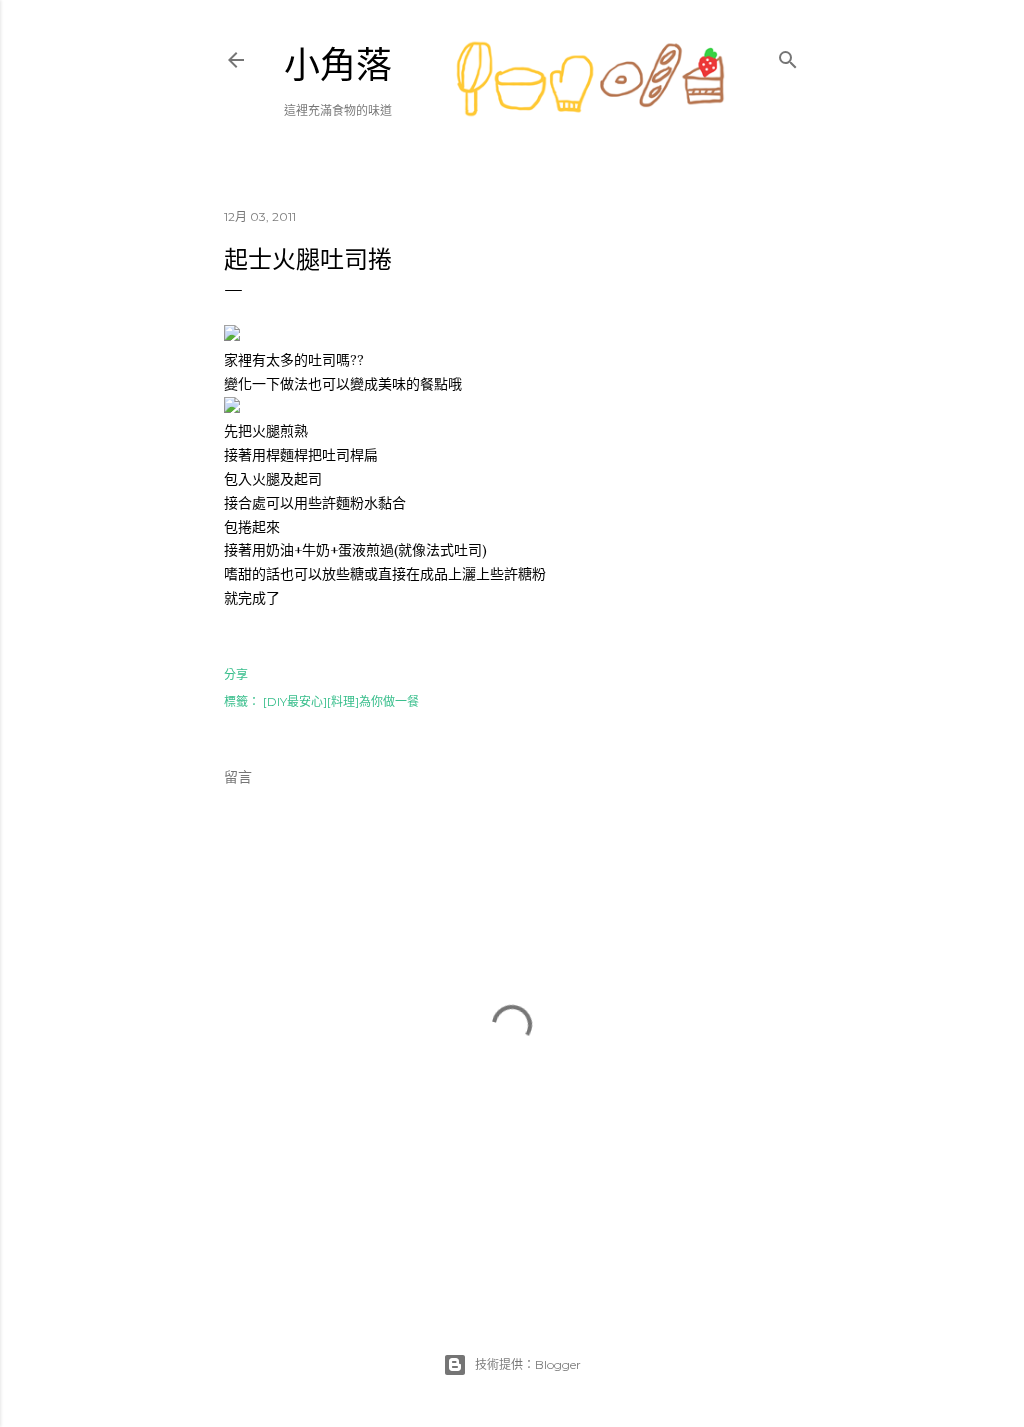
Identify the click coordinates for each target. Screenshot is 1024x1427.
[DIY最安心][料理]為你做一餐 (341, 701)
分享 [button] (236, 674)
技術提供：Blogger (528, 1364)
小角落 (338, 65)
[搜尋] (788, 55)
